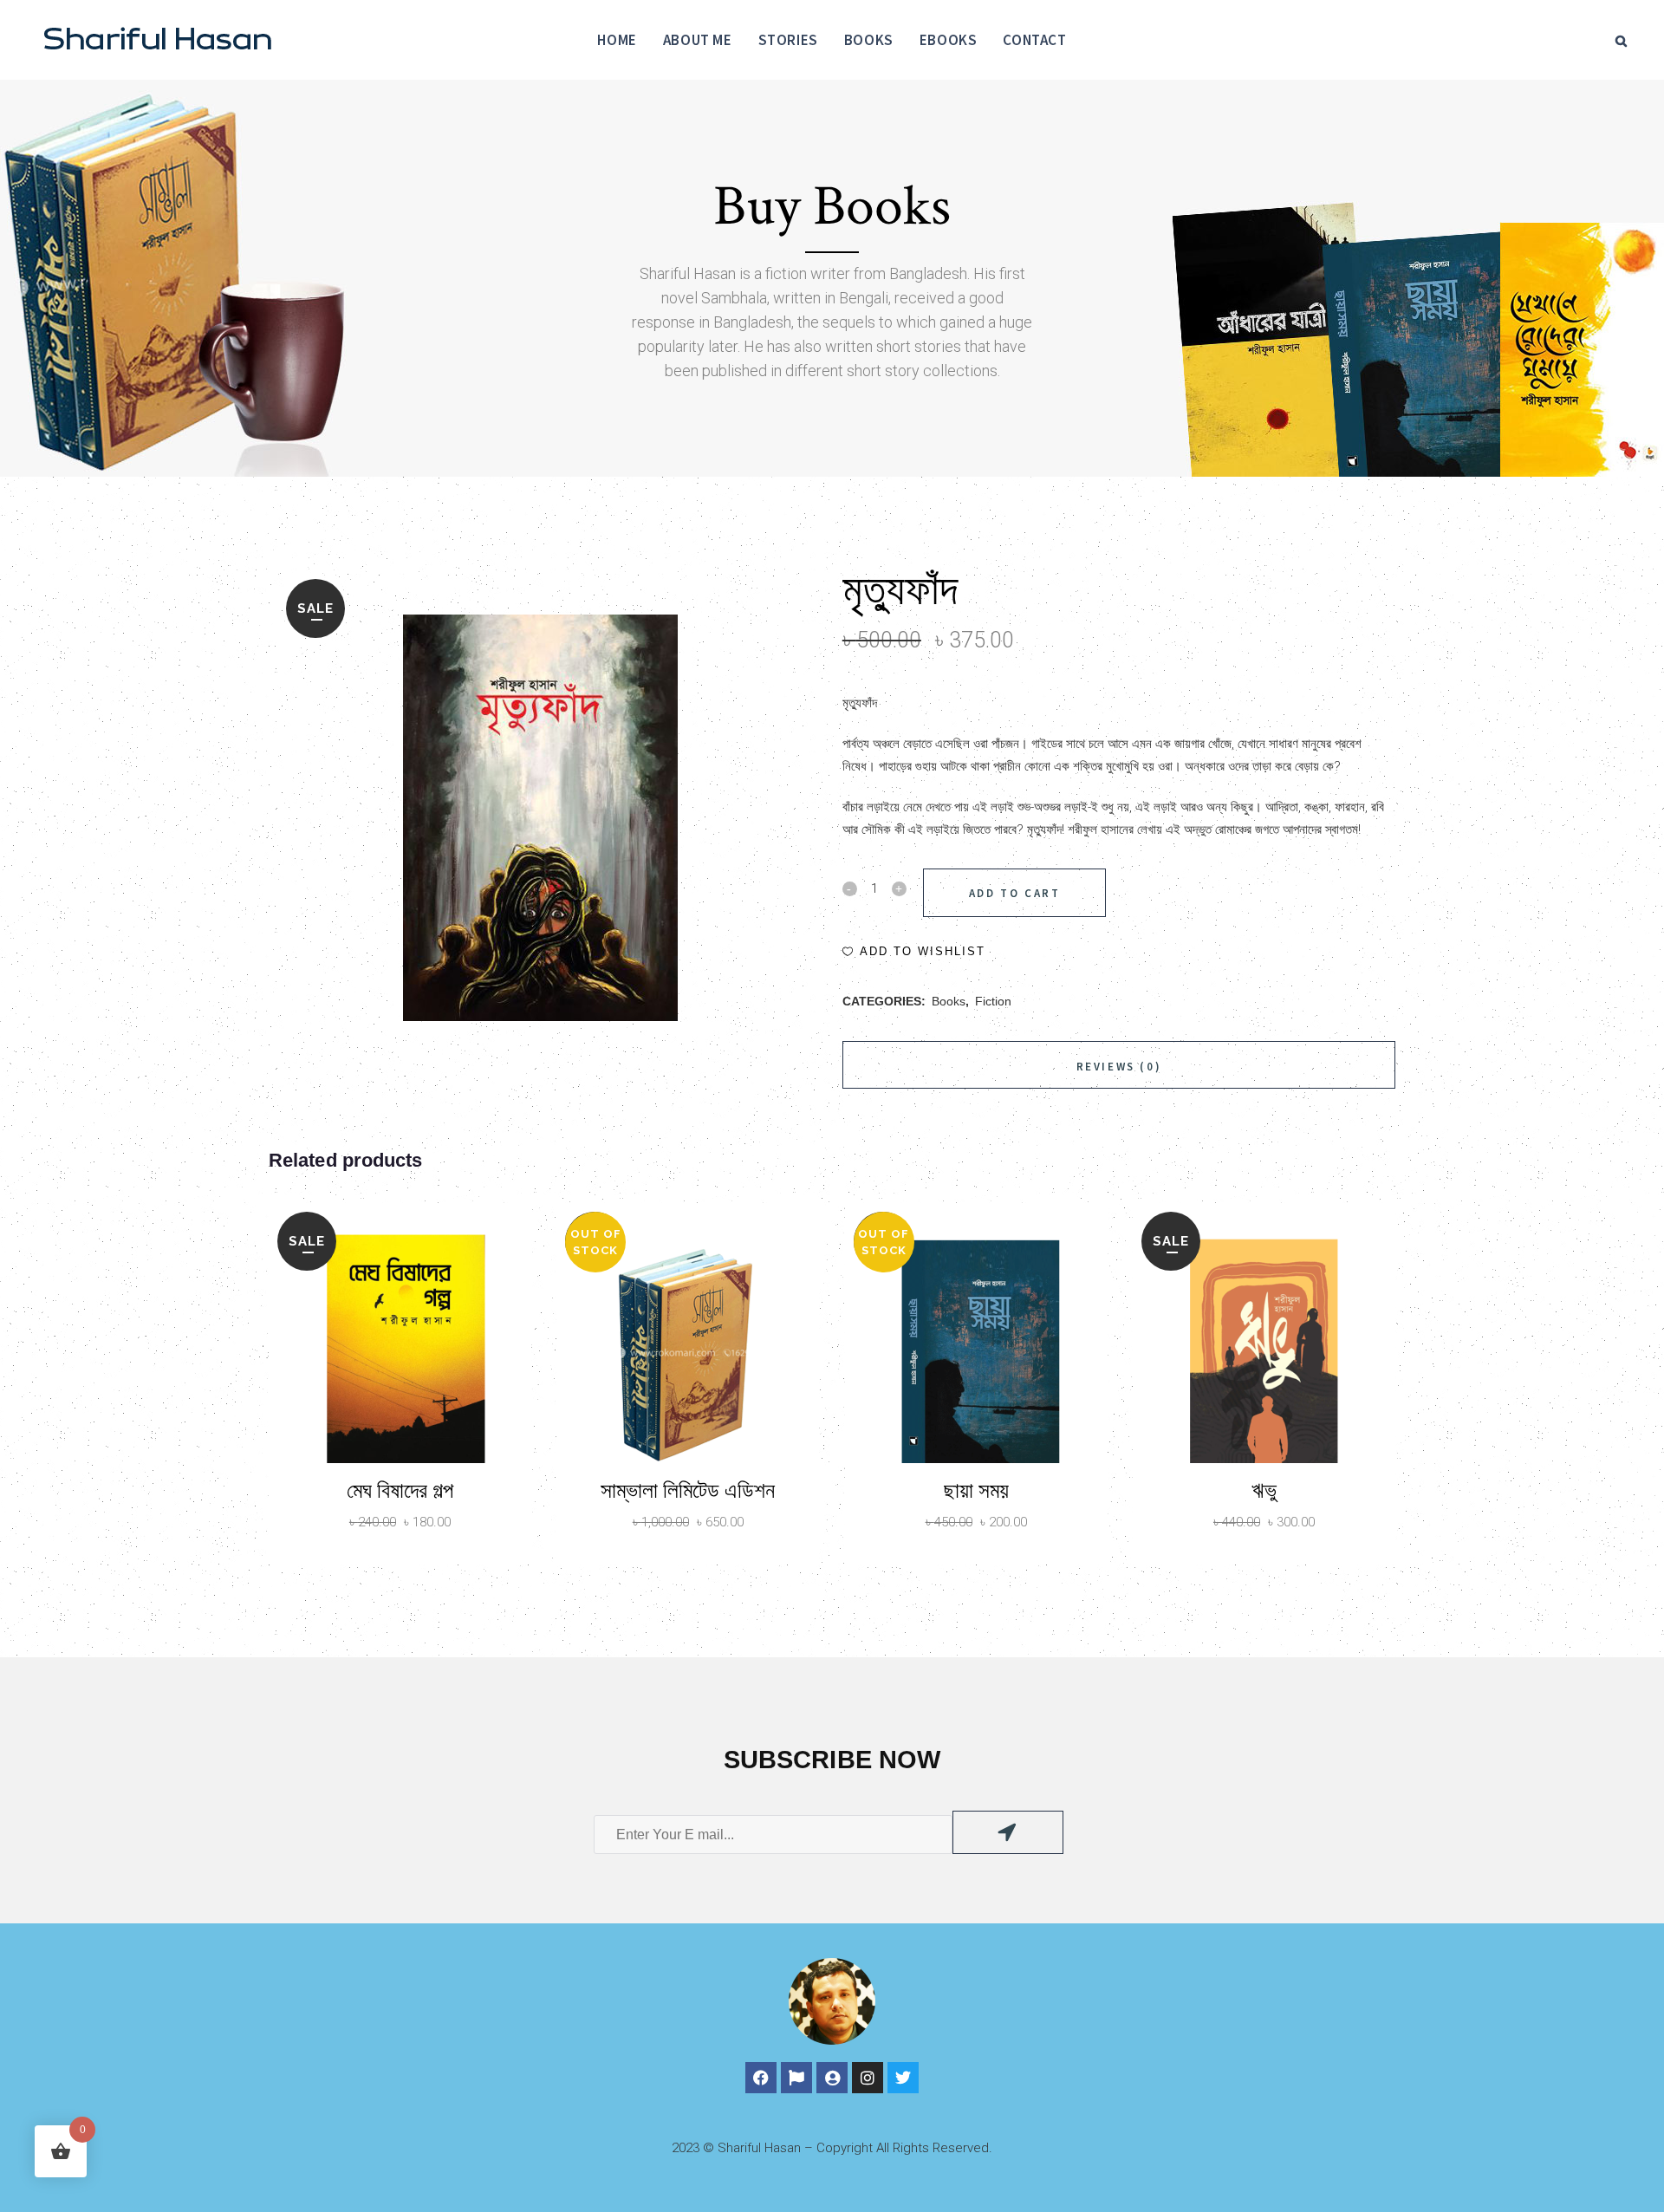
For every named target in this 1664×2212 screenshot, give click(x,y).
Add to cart (1015, 893)
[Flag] (796, 2078)
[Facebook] (761, 2078)
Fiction (993, 1001)
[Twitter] (903, 2078)
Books (949, 1001)
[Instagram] (868, 2078)
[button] (914, 952)
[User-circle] (832, 2078)
